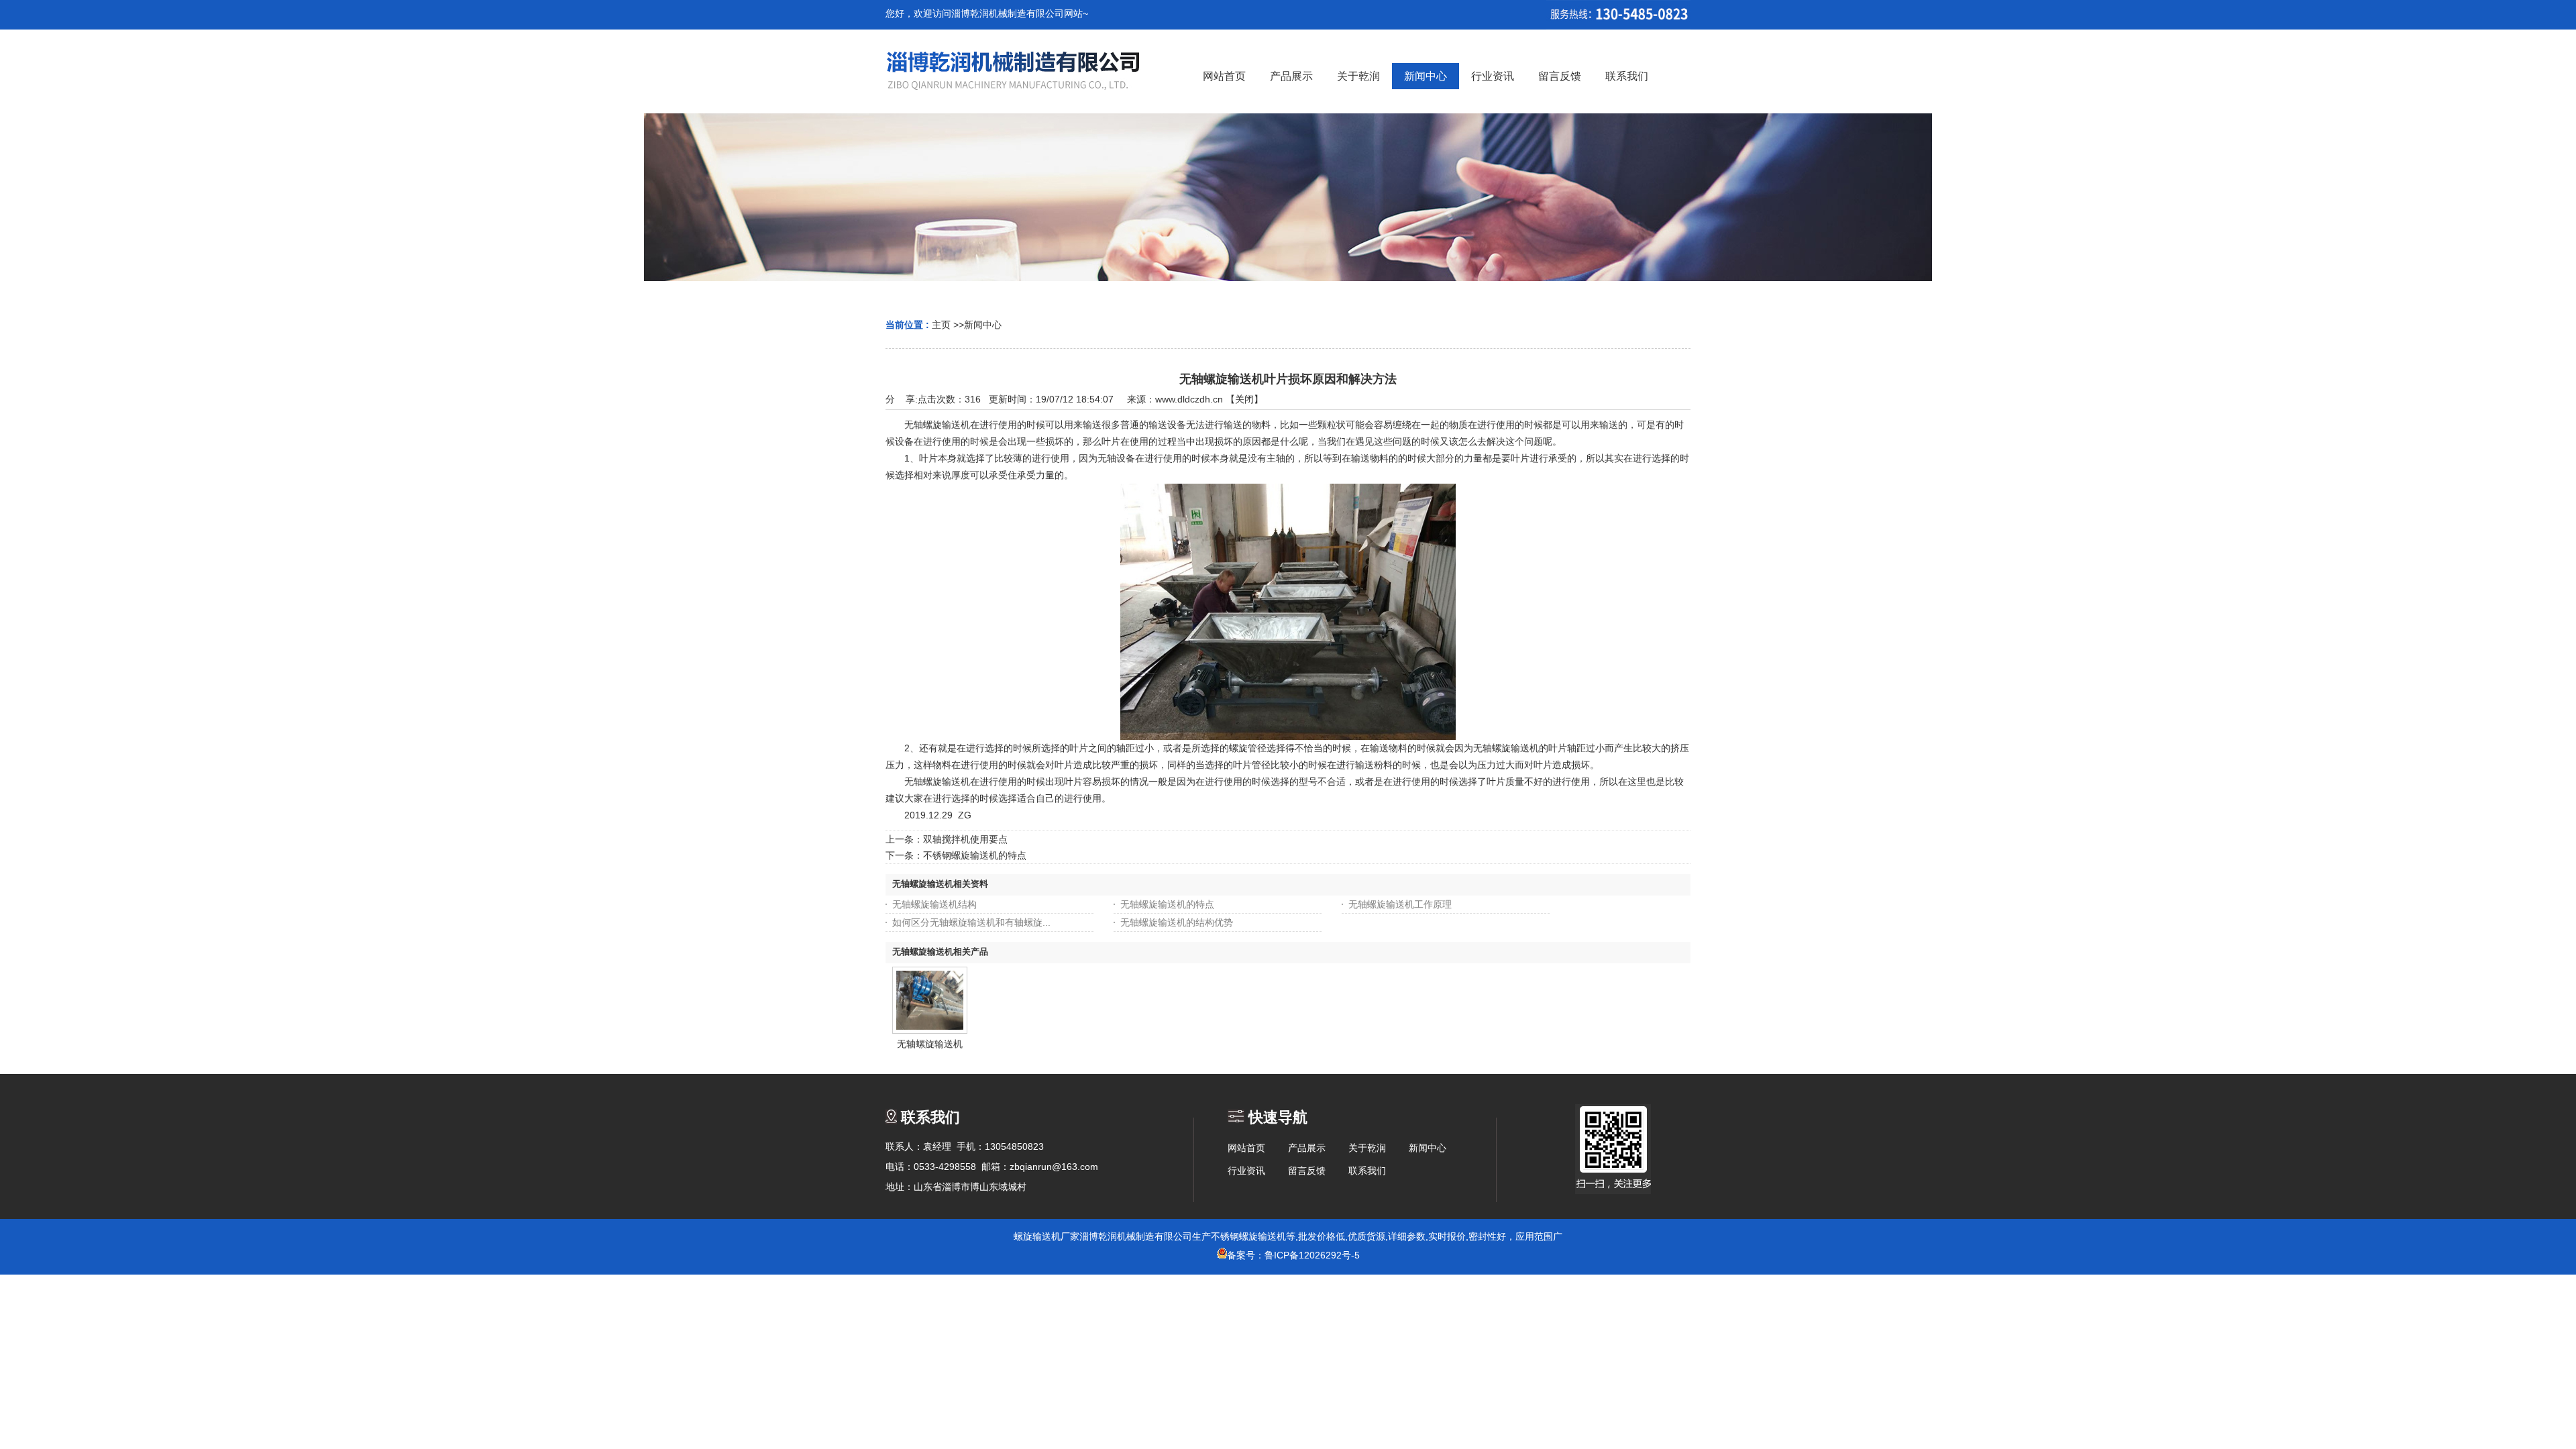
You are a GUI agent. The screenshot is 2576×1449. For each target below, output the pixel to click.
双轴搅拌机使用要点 (965, 839)
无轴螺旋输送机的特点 (1167, 904)
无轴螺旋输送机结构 (934, 904)
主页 (941, 325)
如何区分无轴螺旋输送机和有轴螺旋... (971, 922)
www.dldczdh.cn (1189, 399)
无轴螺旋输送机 (930, 1044)
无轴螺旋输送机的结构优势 (1177, 922)
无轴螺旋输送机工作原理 (1400, 904)
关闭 (1244, 399)
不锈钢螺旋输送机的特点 (975, 855)
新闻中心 (983, 325)
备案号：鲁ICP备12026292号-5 (1293, 1255)
